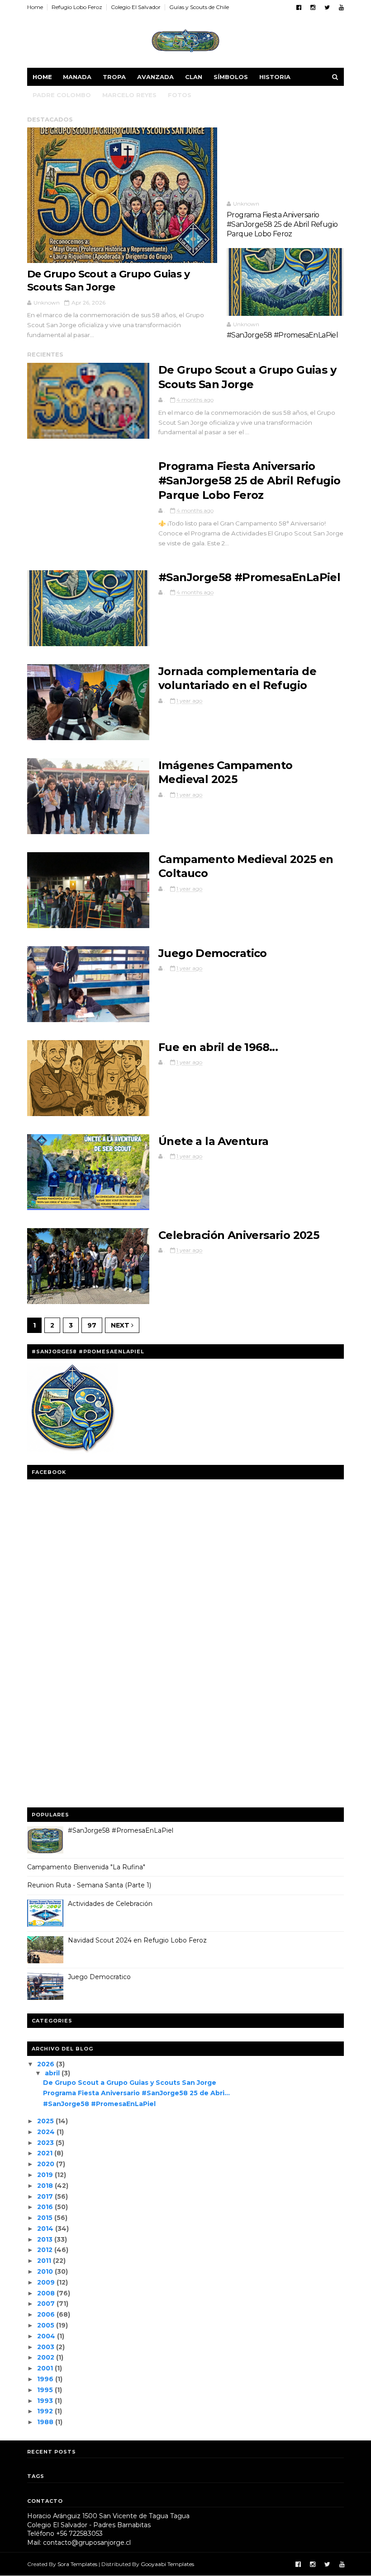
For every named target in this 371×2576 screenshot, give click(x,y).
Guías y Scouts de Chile (199, 7)
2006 (46, 2314)
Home (35, 7)
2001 (45, 2368)
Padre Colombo (62, 95)
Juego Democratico (213, 953)
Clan (194, 77)
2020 (46, 2164)
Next (121, 1325)
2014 (45, 2229)
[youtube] (341, 7)
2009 (46, 2282)
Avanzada (155, 77)
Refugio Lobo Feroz (77, 7)
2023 (45, 2143)
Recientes (45, 354)
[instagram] (313, 7)
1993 (45, 2401)
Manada (77, 77)
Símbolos (231, 77)
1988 (45, 2422)
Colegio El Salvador (136, 7)
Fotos (180, 95)
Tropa (114, 77)
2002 (46, 2357)
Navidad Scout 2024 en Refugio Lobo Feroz (137, 1940)
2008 (46, 2293)
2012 (45, 2250)
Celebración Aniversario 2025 (239, 1235)
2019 (45, 2175)
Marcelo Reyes (129, 95)
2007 (46, 2304)
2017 (45, 2196)
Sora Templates (77, 2564)
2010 (45, 2271)
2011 (44, 2261)
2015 (45, 2218)
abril (52, 2073)
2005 (46, 2325)
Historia (275, 77)
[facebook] (299, 7)
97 (92, 1325)
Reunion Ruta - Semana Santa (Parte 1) (89, 1885)
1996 (45, 2379)
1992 (45, 2411)
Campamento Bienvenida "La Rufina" (86, 1867)
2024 (46, 2132)
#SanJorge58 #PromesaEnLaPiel (282, 335)
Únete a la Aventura (214, 1141)
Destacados (50, 119)
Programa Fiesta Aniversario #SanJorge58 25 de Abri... (136, 2093)
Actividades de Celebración (110, 1904)
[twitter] (327, 7)
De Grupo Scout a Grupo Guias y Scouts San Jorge (108, 281)
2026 (46, 2064)
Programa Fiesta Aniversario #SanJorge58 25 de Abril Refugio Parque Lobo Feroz (282, 225)
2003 (46, 2347)
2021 (45, 2153)
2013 (45, 2239)
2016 (45, 2207)
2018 (45, 2186)
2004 (46, 2336)
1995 (45, 2390)
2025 (45, 2121)
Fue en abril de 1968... (218, 1047)
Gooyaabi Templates (167, 2564)
